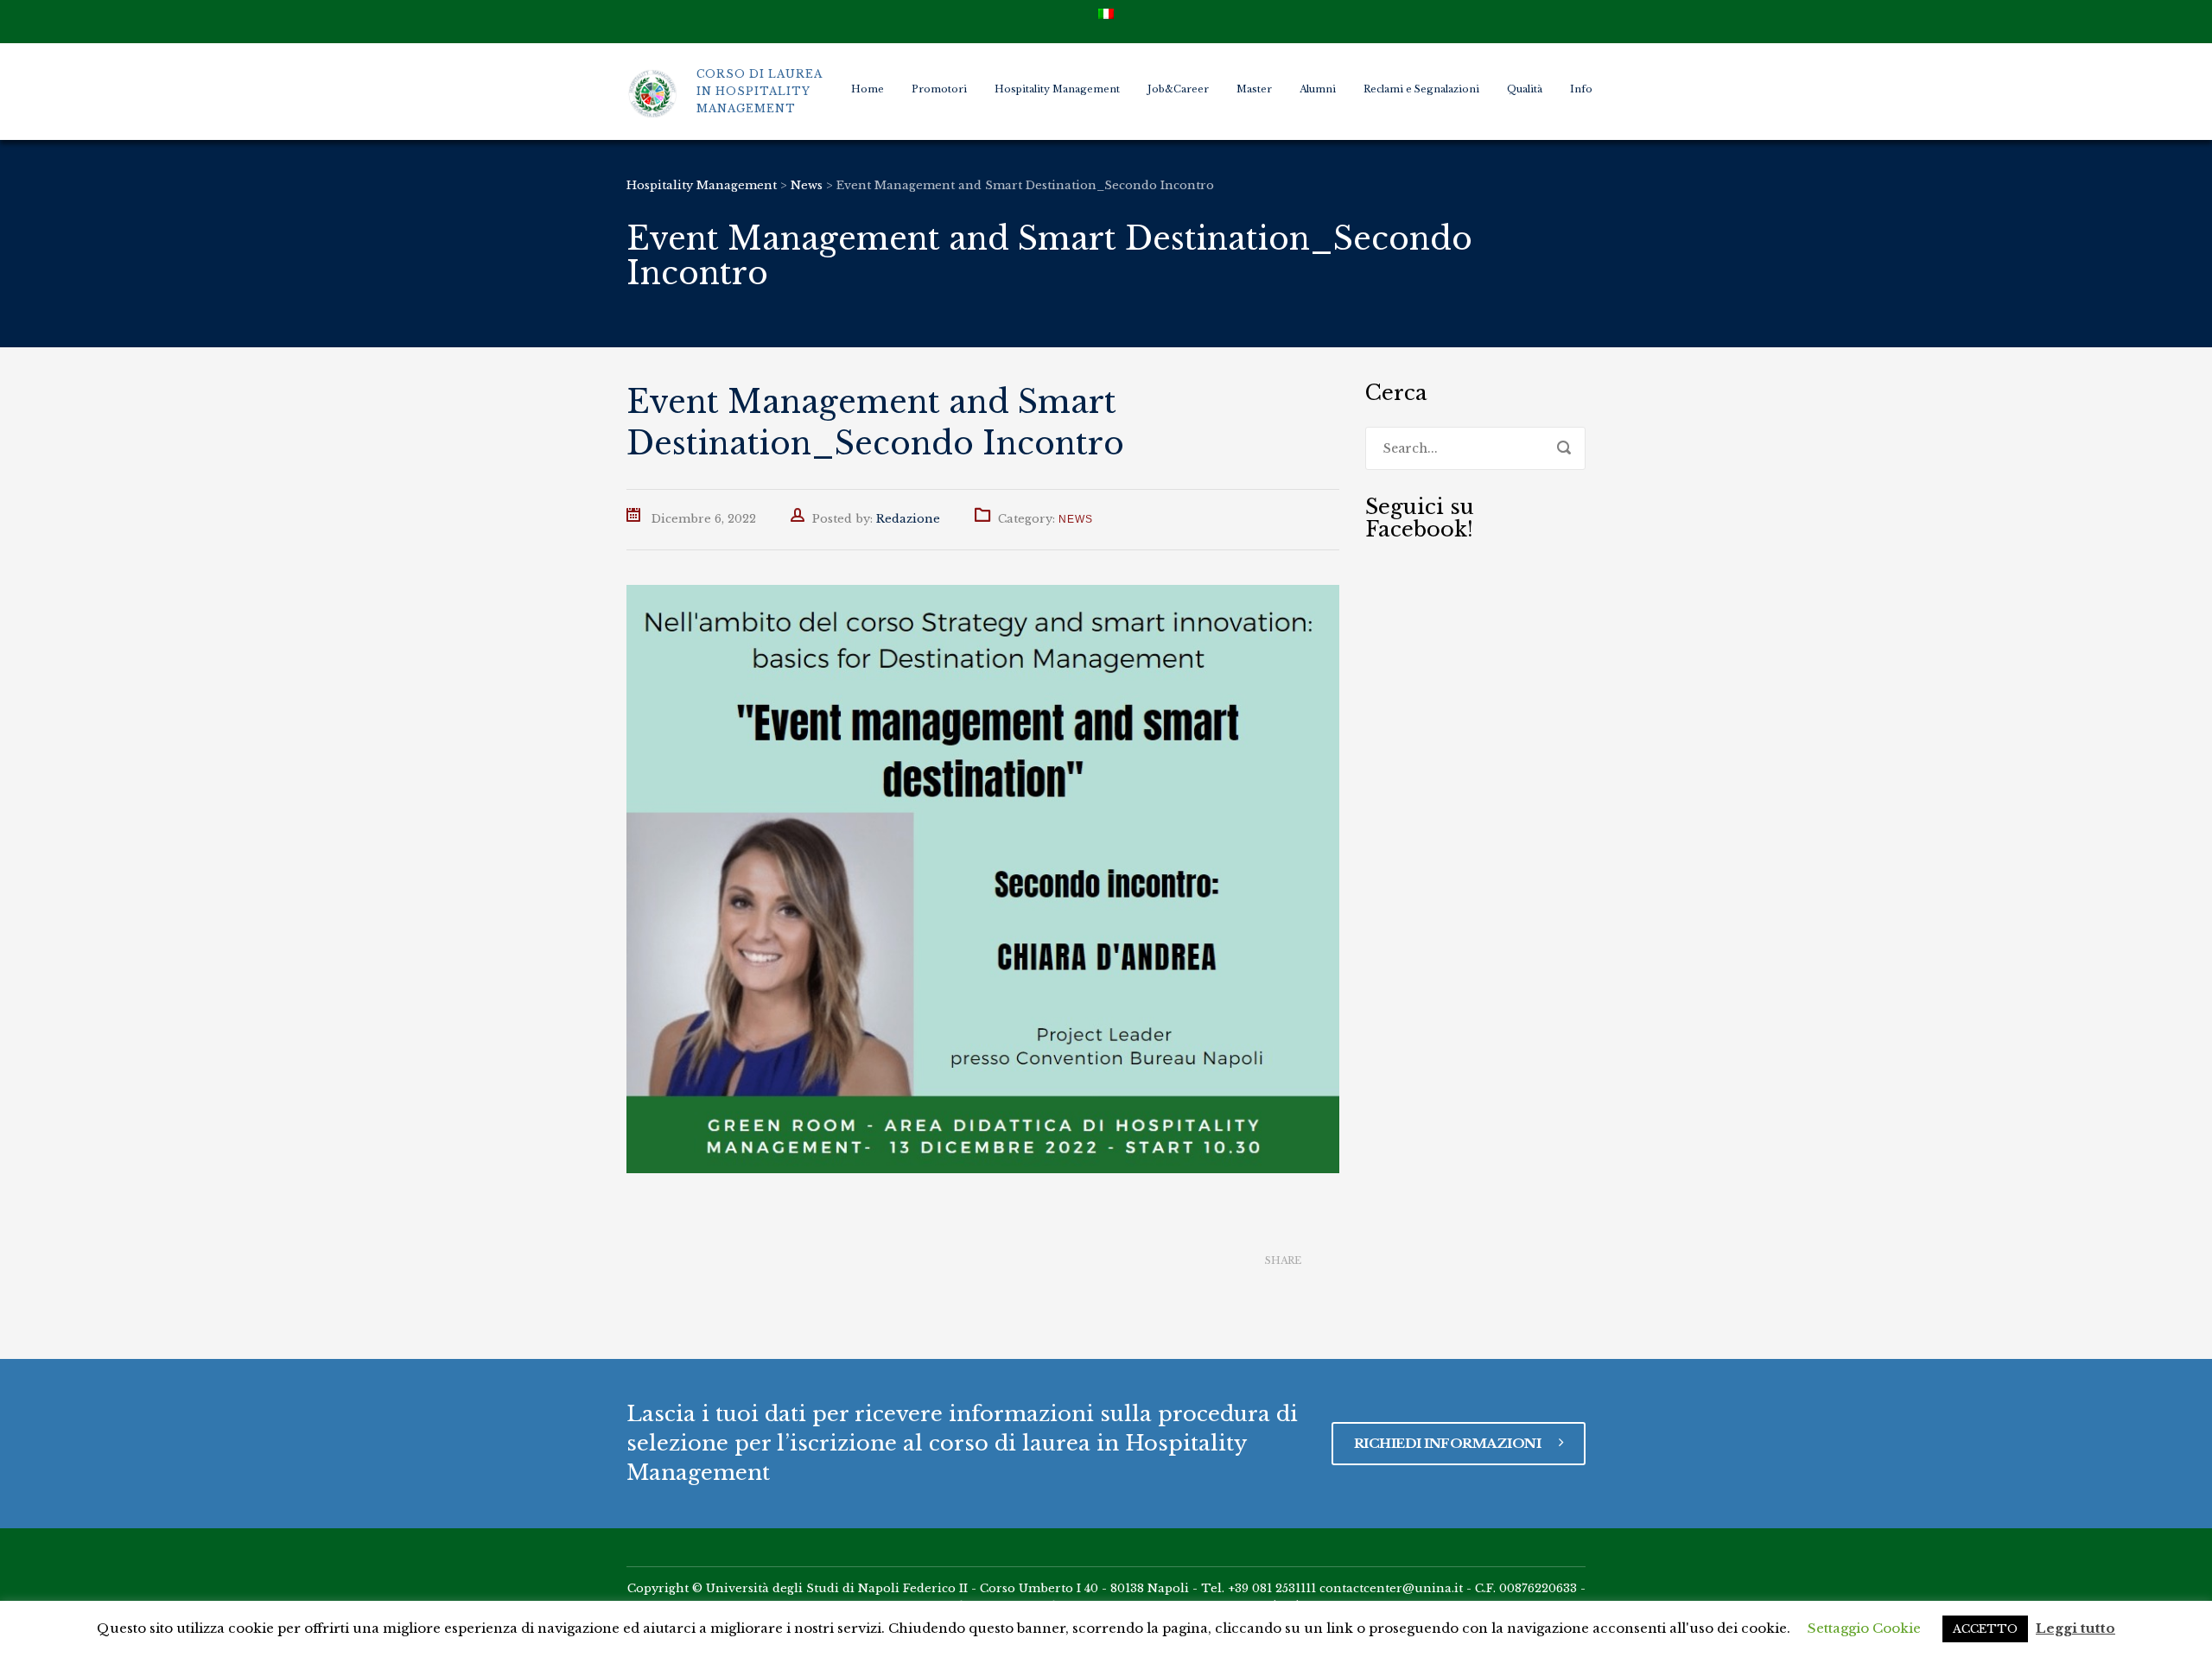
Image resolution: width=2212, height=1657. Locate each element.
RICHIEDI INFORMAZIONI (1449, 1443)
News (1076, 519)
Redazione (908, 519)
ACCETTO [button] (1985, 1629)
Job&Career (1178, 89)
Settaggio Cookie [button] (1864, 1628)
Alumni (1318, 89)
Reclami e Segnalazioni (1421, 89)
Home (868, 89)
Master (1254, 89)
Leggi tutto (2075, 1628)
